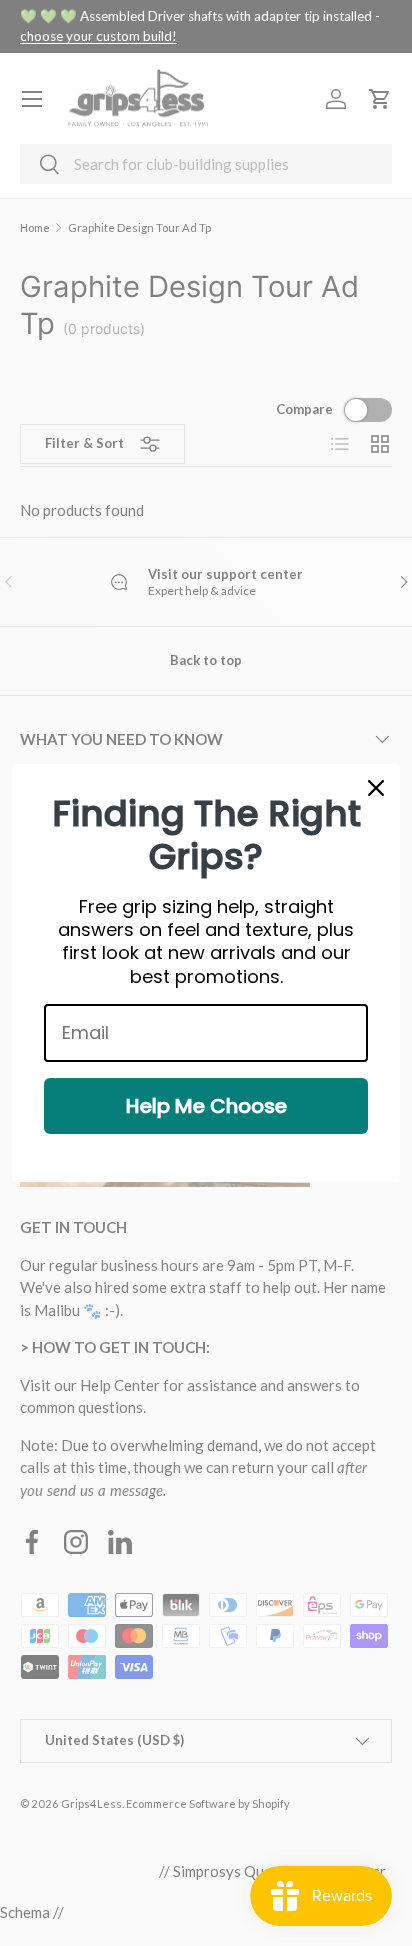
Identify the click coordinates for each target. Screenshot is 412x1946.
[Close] (376, 788)
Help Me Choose (206, 1106)
